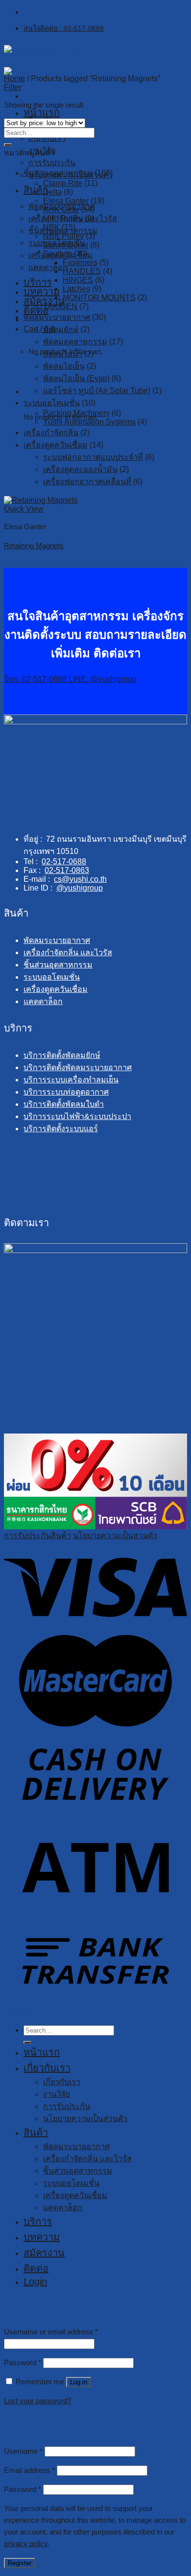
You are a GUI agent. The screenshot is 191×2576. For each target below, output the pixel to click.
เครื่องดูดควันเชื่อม (56, 445)
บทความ (42, 291)
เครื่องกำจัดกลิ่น (51, 433)
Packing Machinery (76, 413)
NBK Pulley (63, 236)
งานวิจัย (57, 2094)
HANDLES (82, 271)
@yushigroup (80, 888)
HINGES (78, 280)
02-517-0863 (67, 870)
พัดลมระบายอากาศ (57, 317)
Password (23, 2363)
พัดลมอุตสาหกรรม (75, 342)
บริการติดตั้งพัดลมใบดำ (64, 1104)
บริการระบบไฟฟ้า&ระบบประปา (77, 1116)
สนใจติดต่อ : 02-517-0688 (64, 28)
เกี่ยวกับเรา (47, 138)
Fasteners (80, 262)
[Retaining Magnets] (41, 500)
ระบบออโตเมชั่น (52, 403)
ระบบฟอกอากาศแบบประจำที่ (93, 457)
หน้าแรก (42, 112)
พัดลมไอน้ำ (63, 354)
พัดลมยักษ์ (61, 329)
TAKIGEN (60, 306)
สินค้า (36, 2132)
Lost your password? (37, 2401)
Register (20, 2563)
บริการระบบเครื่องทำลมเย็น (71, 1080)
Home (14, 78)
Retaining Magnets (34, 546)
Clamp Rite (63, 183)
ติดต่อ (36, 2268)
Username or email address (51, 2332)
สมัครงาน (44, 301)
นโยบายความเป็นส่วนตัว (115, 1535)
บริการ (38, 282)
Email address (29, 2470)
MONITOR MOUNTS (99, 298)
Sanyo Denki (66, 245)
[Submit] (8, 145)
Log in (79, 2382)
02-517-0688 (64, 862)
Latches (76, 289)
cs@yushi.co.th (80, 879)
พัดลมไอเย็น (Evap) (76, 378)
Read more (23, 563)
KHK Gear (61, 210)
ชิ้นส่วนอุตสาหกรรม (58, 173)
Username (23, 2451)
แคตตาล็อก (48, 267)
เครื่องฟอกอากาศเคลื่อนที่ (87, 482)
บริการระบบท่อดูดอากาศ (66, 1092)
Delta (52, 192)
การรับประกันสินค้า (37, 1535)
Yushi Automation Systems (89, 422)
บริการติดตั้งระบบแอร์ (61, 1129)
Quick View (24, 509)
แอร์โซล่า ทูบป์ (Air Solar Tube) (97, 391)
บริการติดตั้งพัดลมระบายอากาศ (78, 1067)
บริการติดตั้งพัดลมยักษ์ (62, 1055)
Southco (58, 254)
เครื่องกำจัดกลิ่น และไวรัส (68, 952)
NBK (51, 227)
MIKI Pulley (63, 218)
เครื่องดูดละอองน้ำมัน (80, 469)
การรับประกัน (52, 163)
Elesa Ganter (66, 201)
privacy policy (26, 2543)
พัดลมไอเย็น (64, 366)
